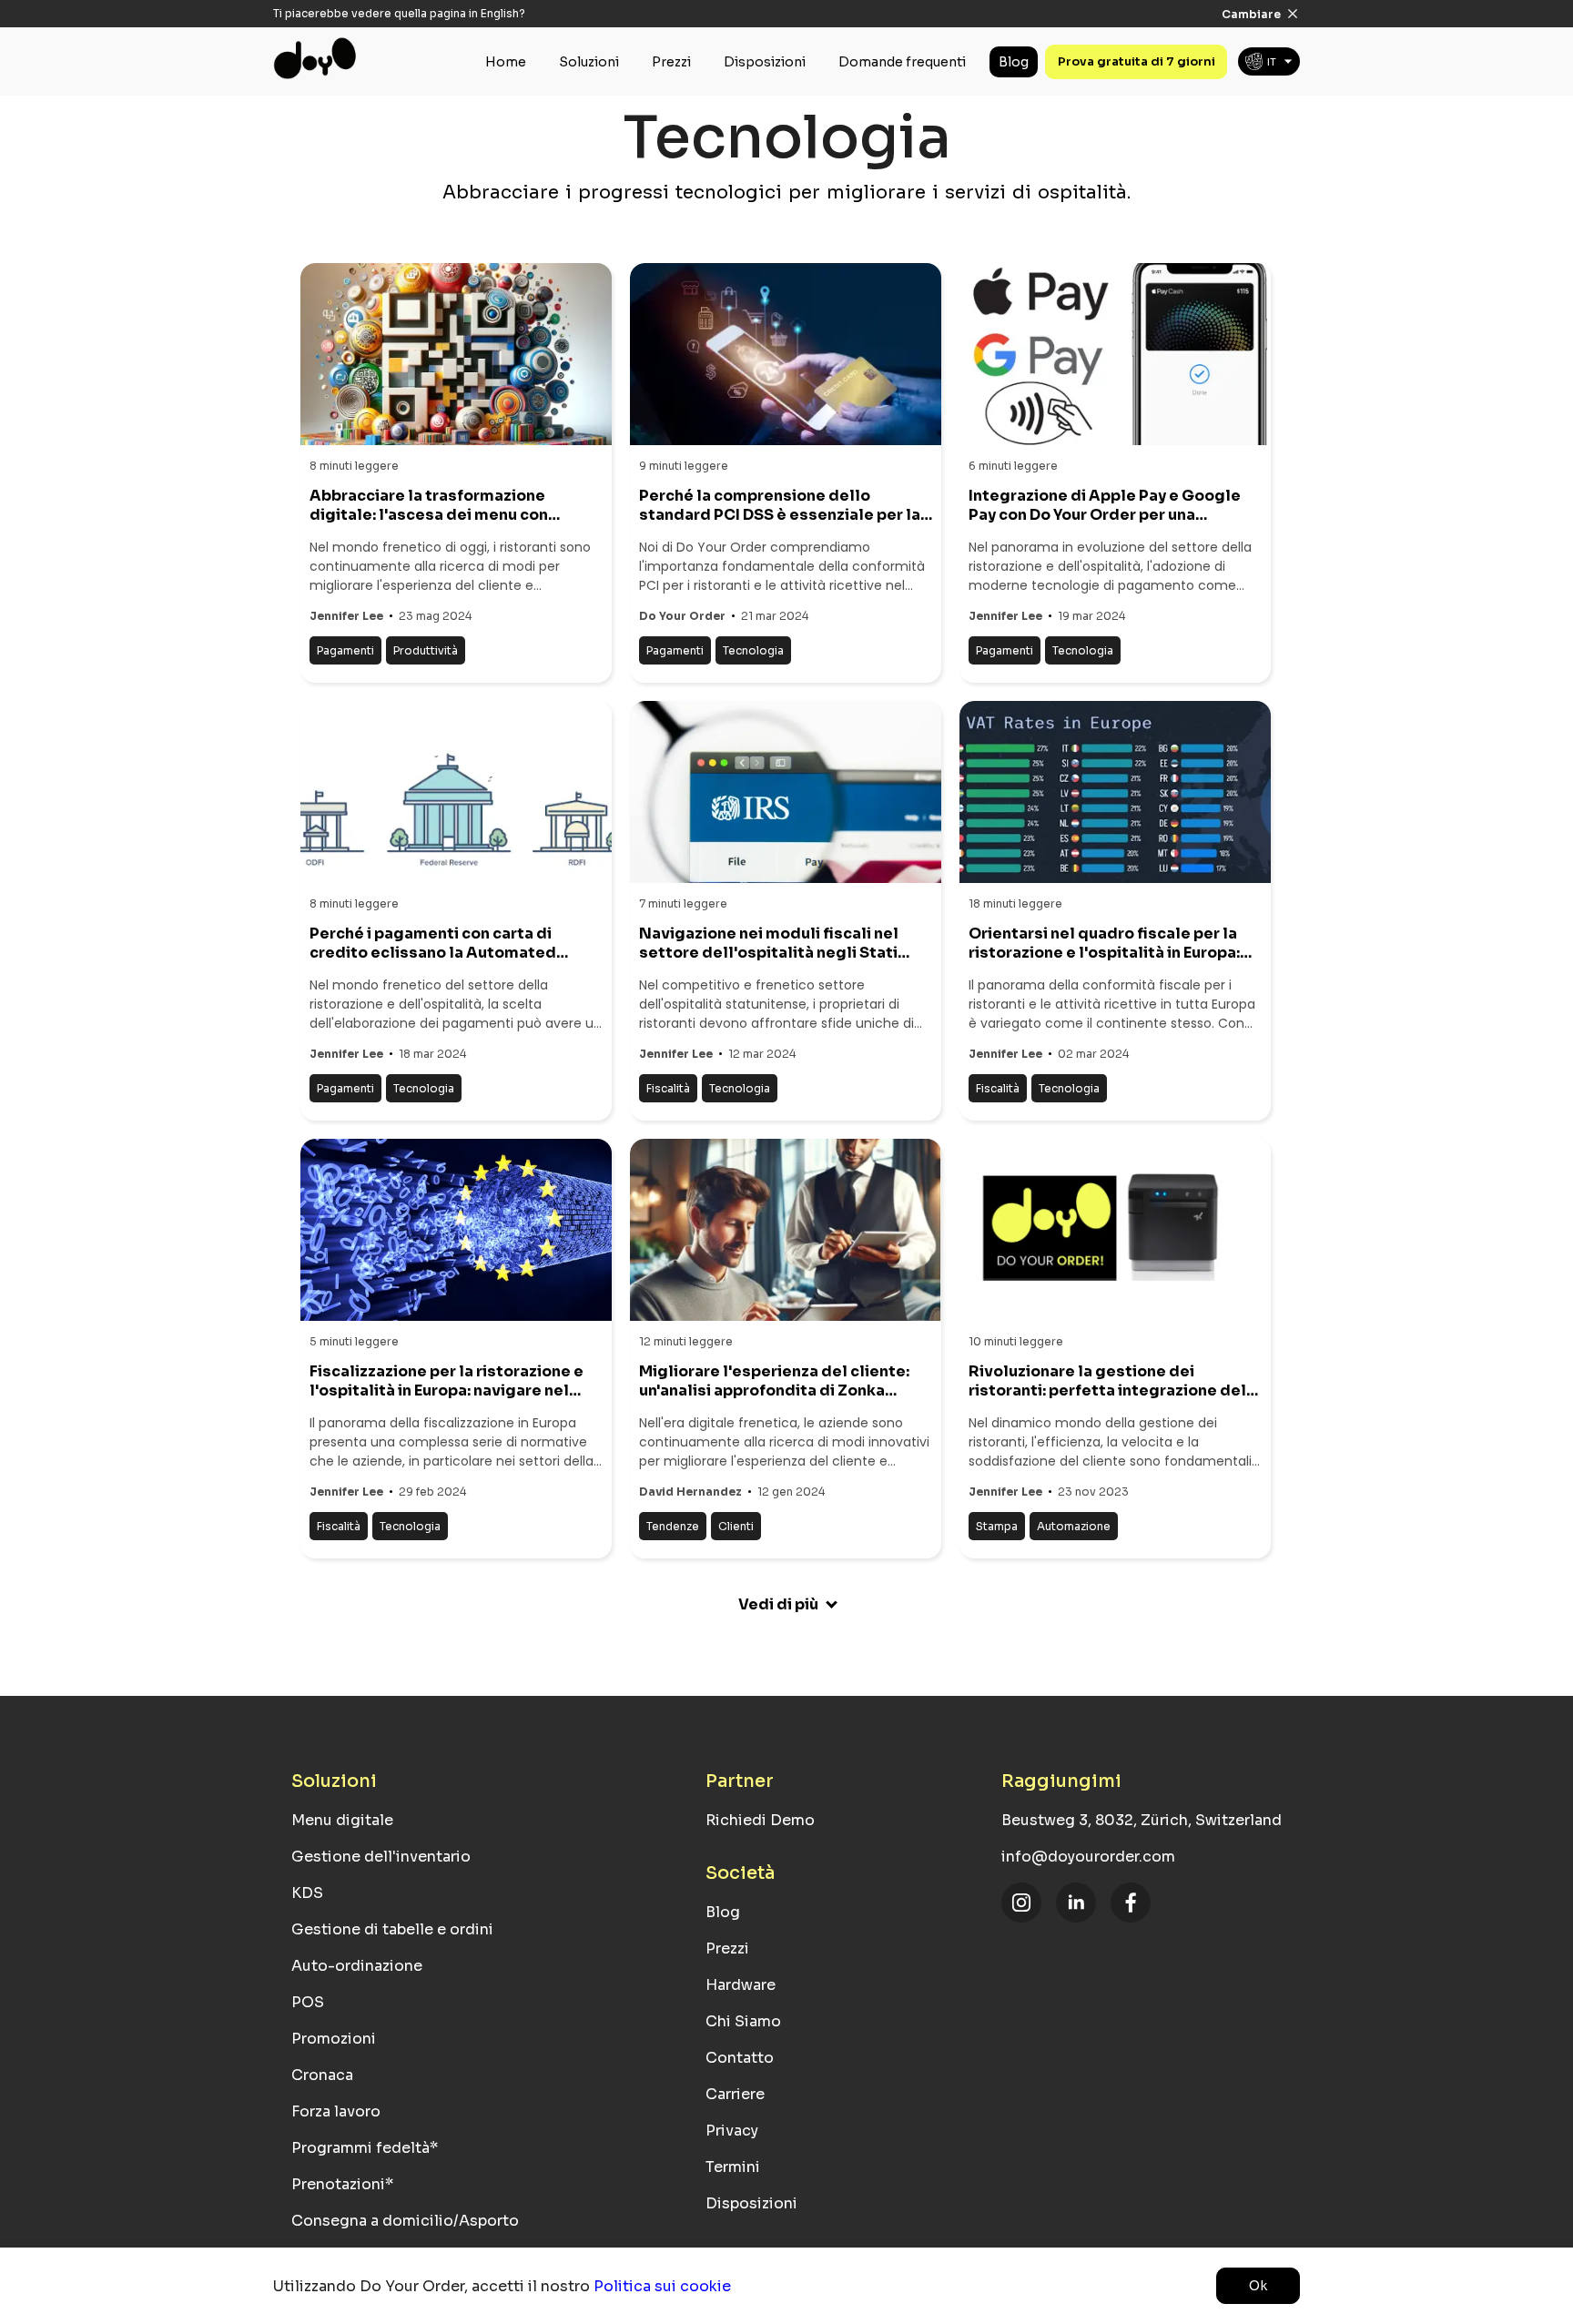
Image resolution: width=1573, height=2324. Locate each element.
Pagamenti (345, 650)
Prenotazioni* (342, 2184)
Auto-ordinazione (357, 1966)
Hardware (741, 1985)
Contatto (740, 2058)
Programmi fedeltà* (365, 2148)
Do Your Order (682, 616)
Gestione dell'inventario (381, 1857)
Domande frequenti (902, 62)
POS (308, 2002)
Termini (733, 2167)
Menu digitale (342, 1820)
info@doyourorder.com (1088, 1857)
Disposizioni (765, 62)
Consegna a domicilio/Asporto (405, 2221)
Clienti (736, 1526)
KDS (307, 1893)
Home (506, 62)
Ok (1258, 2286)
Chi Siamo (743, 2021)
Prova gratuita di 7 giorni (1137, 61)
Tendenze (673, 1526)
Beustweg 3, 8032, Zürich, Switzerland (1142, 1820)
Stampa (997, 1526)
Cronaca (322, 2075)
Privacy (732, 2131)
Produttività (426, 650)
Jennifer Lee (346, 616)
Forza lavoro (336, 2111)
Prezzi (671, 62)
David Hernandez (690, 1492)
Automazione (1074, 1526)
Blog (1014, 62)
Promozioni (334, 2039)
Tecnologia (753, 650)
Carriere (735, 2094)
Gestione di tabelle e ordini (392, 1929)
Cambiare (1251, 14)
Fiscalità (668, 1088)
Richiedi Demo (760, 1820)
